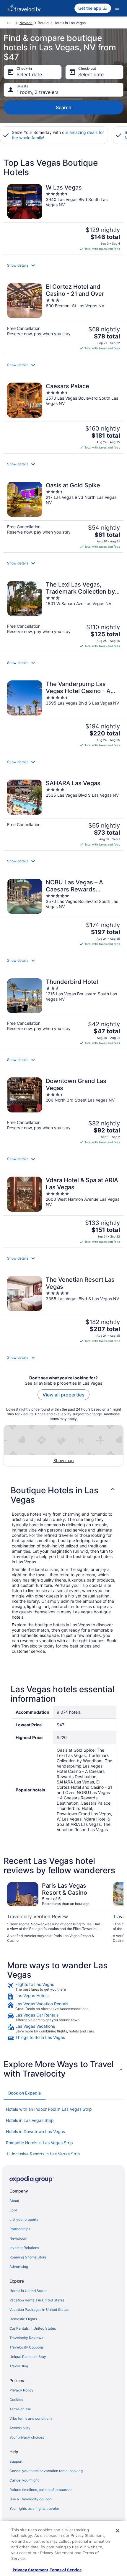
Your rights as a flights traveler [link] (34, 2508)
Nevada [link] (26, 23)
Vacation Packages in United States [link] (39, 2310)
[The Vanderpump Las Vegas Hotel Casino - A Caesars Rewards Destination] (63, 714)
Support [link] (16, 2461)
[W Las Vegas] (63, 217)
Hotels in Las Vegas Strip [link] (30, 2120)
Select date (29, 74)
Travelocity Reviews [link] (26, 2338)
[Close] (118, 2531)
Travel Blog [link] (19, 2366)
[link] (63, 1987)
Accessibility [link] (20, 2428)
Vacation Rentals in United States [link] (37, 2300)
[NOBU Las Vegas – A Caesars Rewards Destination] (63, 912)
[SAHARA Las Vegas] (63, 813)
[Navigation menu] (117, 8)
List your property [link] (24, 2219)
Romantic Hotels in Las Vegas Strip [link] (39, 2143)
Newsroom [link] (18, 2238)
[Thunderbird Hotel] (63, 1012)
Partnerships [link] (20, 2229)
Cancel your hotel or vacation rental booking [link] (46, 2471)
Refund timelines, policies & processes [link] (41, 2490)
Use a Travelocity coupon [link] (31, 2499)
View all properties (63, 1395)
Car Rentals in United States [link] (33, 2328)
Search (64, 107)
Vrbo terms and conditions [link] (31, 2418)
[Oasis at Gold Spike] (63, 515)
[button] (63, 265)
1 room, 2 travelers (38, 92)
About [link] (14, 2201)
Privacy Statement (30, 2570)
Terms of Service (66, 2570)
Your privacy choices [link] (27, 2437)
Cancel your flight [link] (24, 2480)
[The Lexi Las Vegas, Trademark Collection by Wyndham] (63, 614)
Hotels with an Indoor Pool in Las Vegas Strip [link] (49, 2109)
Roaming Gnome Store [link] (28, 2257)
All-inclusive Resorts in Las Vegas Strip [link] (43, 2154)
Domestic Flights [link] (23, 2319)
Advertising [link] (19, 2267)
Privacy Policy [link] (21, 2390)
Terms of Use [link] (20, 2409)
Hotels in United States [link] (28, 2291)
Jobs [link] (13, 2210)
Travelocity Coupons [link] (27, 2347)
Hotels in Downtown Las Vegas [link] (35, 2131)
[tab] (25, 2093)
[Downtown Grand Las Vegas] (63, 1111)
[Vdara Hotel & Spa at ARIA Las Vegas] (63, 1210)
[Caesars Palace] (63, 416)
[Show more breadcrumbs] (9, 23)
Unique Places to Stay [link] (28, 2357)
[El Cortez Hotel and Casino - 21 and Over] (63, 317)
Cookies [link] (16, 2400)
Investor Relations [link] (24, 2248)
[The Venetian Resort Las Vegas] (63, 1310)
